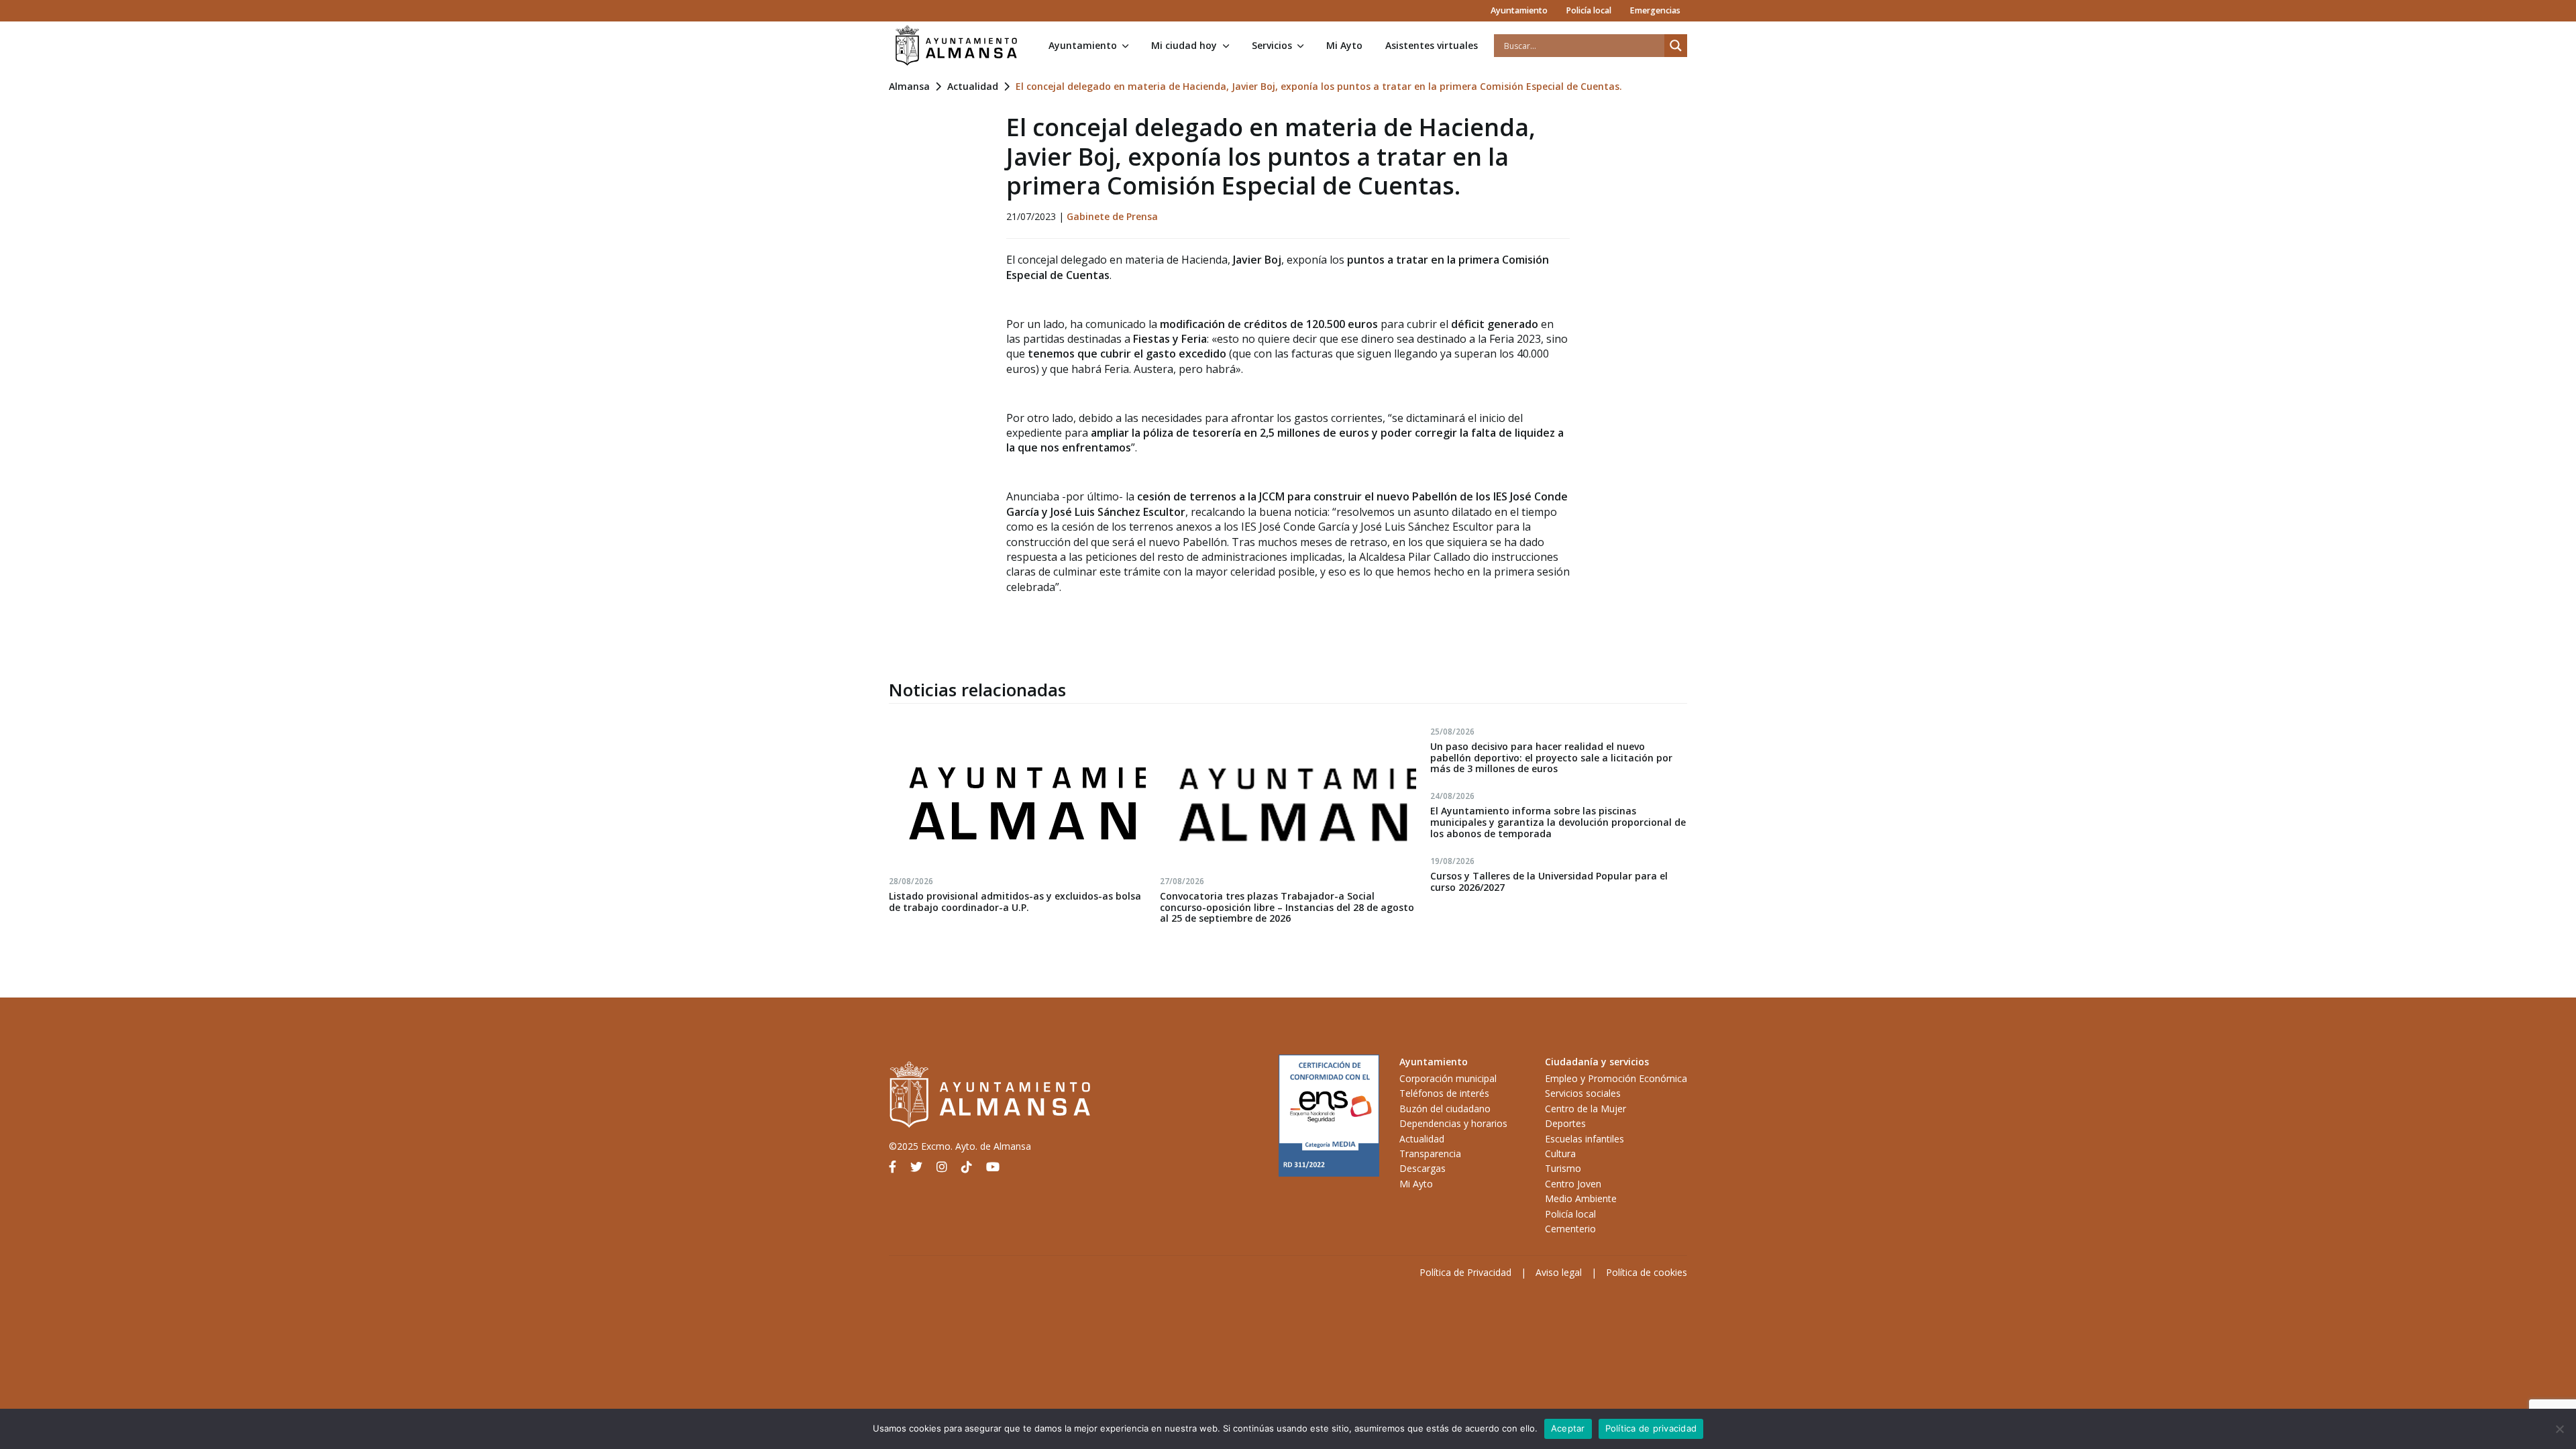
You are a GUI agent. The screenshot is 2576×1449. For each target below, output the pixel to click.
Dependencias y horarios (1453, 1123)
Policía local (1589, 10)
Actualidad (973, 86)
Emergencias (1655, 10)
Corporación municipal (1448, 1078)
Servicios (1272, 45)
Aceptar (1568, 1428)
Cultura (1560, 1153)
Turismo (1563, 1168)
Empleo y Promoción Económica (1616, 1078)
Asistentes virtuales (1432, 45)
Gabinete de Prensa (1112, 216)
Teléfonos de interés (1444, 1093)
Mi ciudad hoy (1184, 45)
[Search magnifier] (1676, 46)
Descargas (1423, 1168)
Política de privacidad (1651, 1428)
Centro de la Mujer (1586, 1109)
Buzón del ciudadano (1445, 1109)
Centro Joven (1573, 1184)
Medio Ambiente (1581, 1198)
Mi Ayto (1344, 45)
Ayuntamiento (1519, 10)
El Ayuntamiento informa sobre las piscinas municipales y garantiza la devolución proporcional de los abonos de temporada (1558, 822)
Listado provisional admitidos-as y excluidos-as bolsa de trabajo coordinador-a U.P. (1015, 902)
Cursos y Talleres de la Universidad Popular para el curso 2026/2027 (1549, 881)
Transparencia (1430, 1153)
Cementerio (1570, 1229)
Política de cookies (1647, 1272)
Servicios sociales (1583, 1093)
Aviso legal (1559, 1272)
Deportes (1565, 1123)
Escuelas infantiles (1585, 1139)
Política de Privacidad (1465, 1272)
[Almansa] (956, 46)
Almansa (909, 86)
